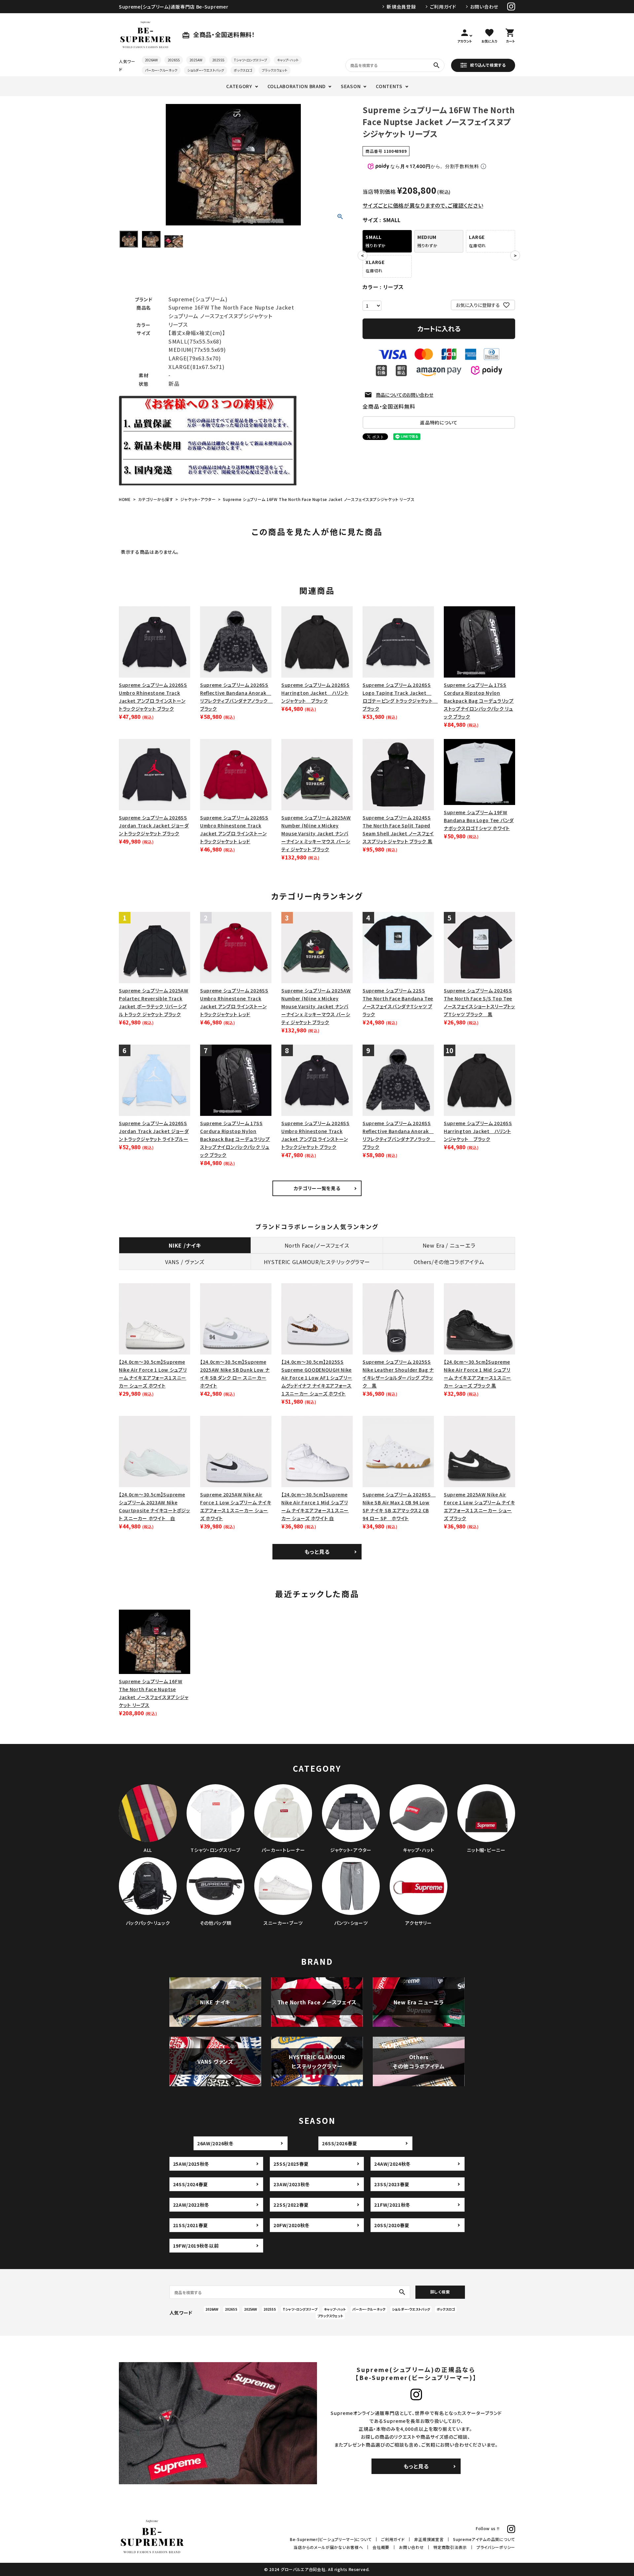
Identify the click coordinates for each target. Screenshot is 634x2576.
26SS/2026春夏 (340, 2143)
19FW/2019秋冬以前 (196, 2246)
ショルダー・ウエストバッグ (206, 70)
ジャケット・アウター (198, 499)
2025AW (196, 60)
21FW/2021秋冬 (392, 2205)
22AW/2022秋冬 (191, 2205)
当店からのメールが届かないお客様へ (328, 2547)
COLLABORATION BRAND (297, 86)
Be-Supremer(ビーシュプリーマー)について (331, 2539)
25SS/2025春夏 (291, 2164)
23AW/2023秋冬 (292, 2184)
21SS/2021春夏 (191, 2225)
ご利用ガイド (443, 7)
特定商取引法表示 (450, 2547)
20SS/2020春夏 (392, 2225)
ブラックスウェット (275, 70)
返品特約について (439, 422)
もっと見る (317, 1552)
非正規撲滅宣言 (429, 2539)
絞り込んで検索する (488, 65)
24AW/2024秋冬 (392, 2164)
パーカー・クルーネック (161, 70)
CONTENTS (389, 86)
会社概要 (381, 2547)
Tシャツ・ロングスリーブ (251, 60)
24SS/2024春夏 (191, 2184)
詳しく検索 (440, 2292)
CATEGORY (239, 86)
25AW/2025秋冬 (191, 2164)
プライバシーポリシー (496, 2547)
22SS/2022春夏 (291, 2205)
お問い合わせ (484, 7)
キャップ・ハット (288, 60)
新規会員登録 (401, 7)
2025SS (218, 60)
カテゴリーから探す (156, 499)
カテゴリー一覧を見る (317, 1188)
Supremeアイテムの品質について (484, 2539)
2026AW (151, 60)
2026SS (174, 60)
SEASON (351, 86)
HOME (125, 499)
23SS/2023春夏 (392, 2184)
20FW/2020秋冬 (292, 2225)
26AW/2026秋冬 (215, 2143)
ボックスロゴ (243, 70)
